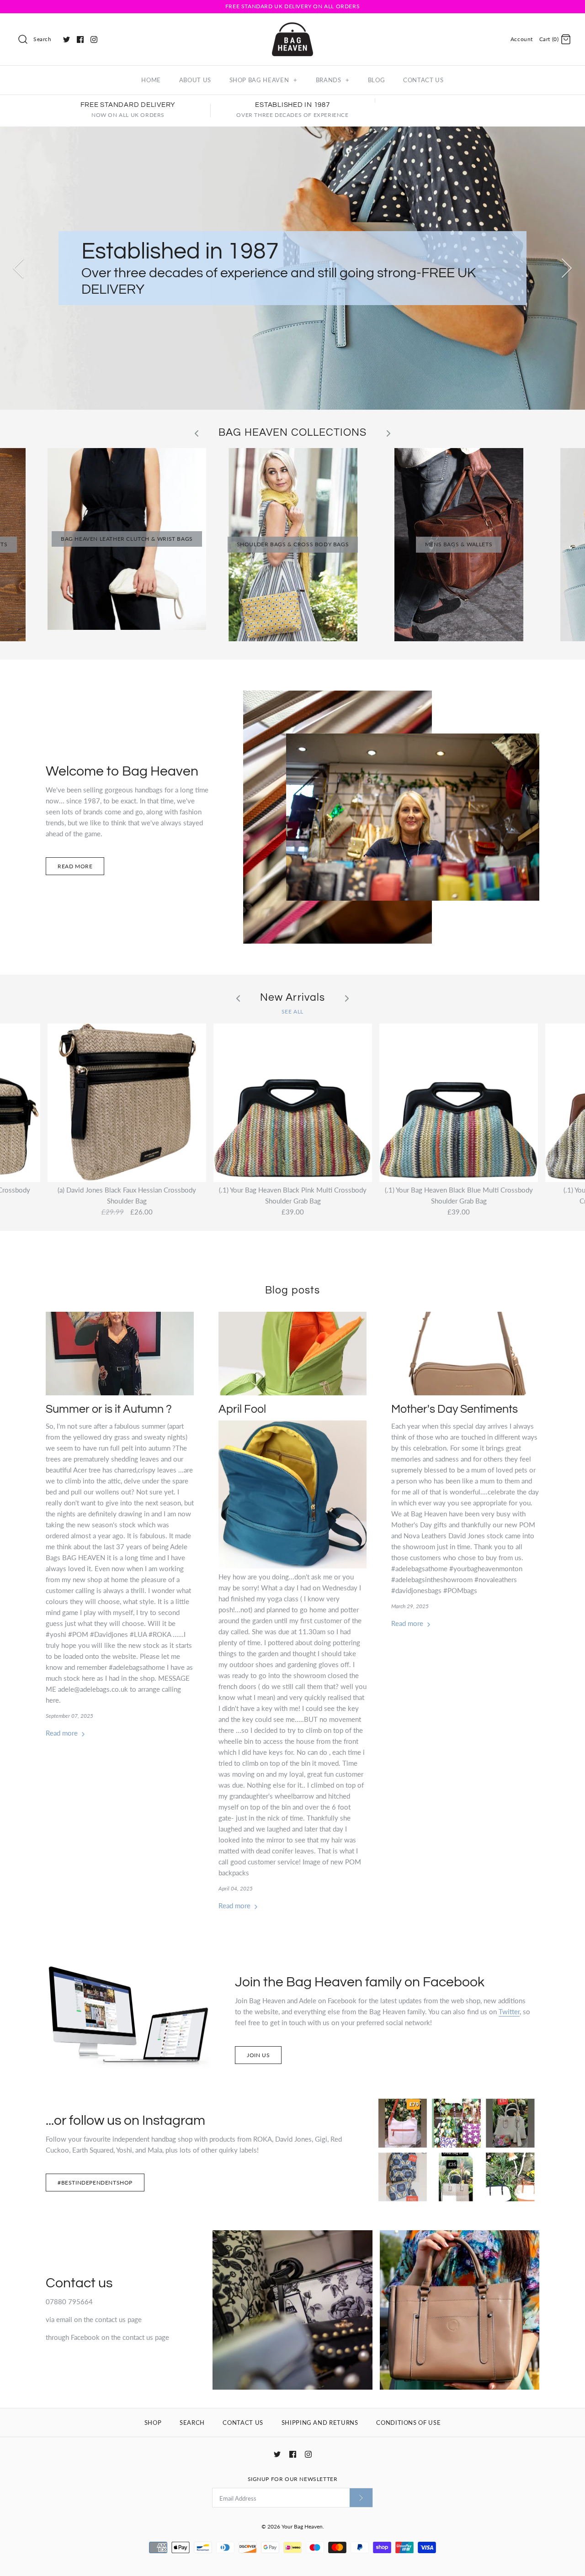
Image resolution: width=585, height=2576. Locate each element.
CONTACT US (423, 80)
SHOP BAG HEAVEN (263, 80)
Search (43, 39)
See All (292, 1011)
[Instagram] (94, 40)
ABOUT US (195, 80)
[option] (292, 268)
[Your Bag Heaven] (292, 28)
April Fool (242, 1409)
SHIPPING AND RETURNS (320, 2423)
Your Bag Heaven (302, 2526)
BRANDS (333, 80)
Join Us (258, 2055)
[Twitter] (66, 40)
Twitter (509, 2011)
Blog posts (292, 1291)
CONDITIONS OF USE (408, 2423)
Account (522, 39)
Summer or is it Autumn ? (109, 1409)
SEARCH (192, 2423)
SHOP (153, 2423)
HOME (151, 80)
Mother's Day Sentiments (455, 1409)
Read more (75, 866)
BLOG (377, 80)
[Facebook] (80, 40)
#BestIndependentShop (95, 2183)
